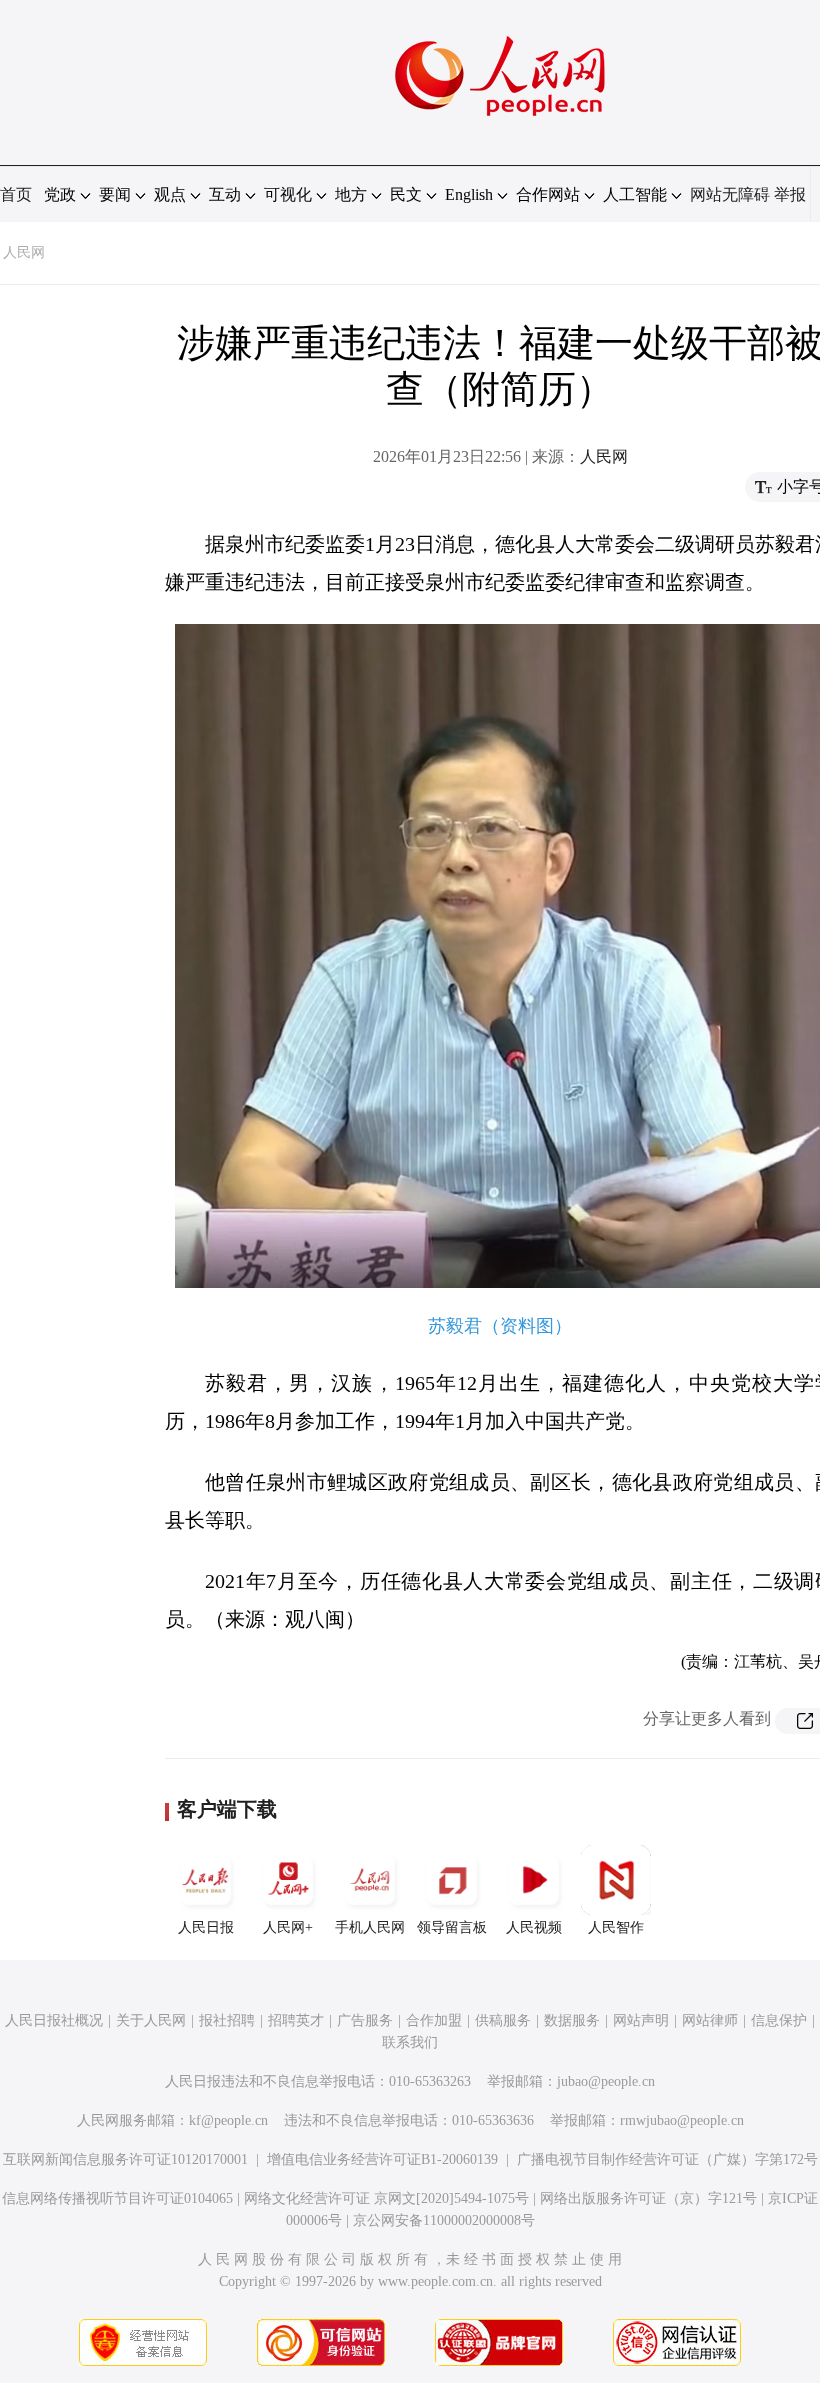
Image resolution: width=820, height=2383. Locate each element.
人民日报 (206, 1927)
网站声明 (641, 2020)
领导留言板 (452, 1927)
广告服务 (365, 2020)
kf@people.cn (228, 2120)
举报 (790, 194)
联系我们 (410, 2042)
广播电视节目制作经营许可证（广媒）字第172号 (667, 2159)
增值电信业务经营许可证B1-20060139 (382, 2159)
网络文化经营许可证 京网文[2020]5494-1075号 (386, 2198)
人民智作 (616, 1927)
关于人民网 (151, 2020)
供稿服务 (503, 2020)
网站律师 (710, 2020)
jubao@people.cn (606, 2081)
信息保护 (779, 2020)
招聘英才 (296, 2020)
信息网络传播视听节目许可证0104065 (117, 2198)
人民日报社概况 (54, 2020)
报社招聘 (227, 2020)
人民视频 (534, 1927)
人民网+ (288, 1927)
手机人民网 (370, 1927)
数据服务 (572, 2020)
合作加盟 (434, 2020)
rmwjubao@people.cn (682, 2120)
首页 (16, 194)
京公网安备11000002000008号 (444, 2220)
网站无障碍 (730, 194)
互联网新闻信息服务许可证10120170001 (125, 2159)
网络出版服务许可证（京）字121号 (648, 2198)
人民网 (24, 252)
